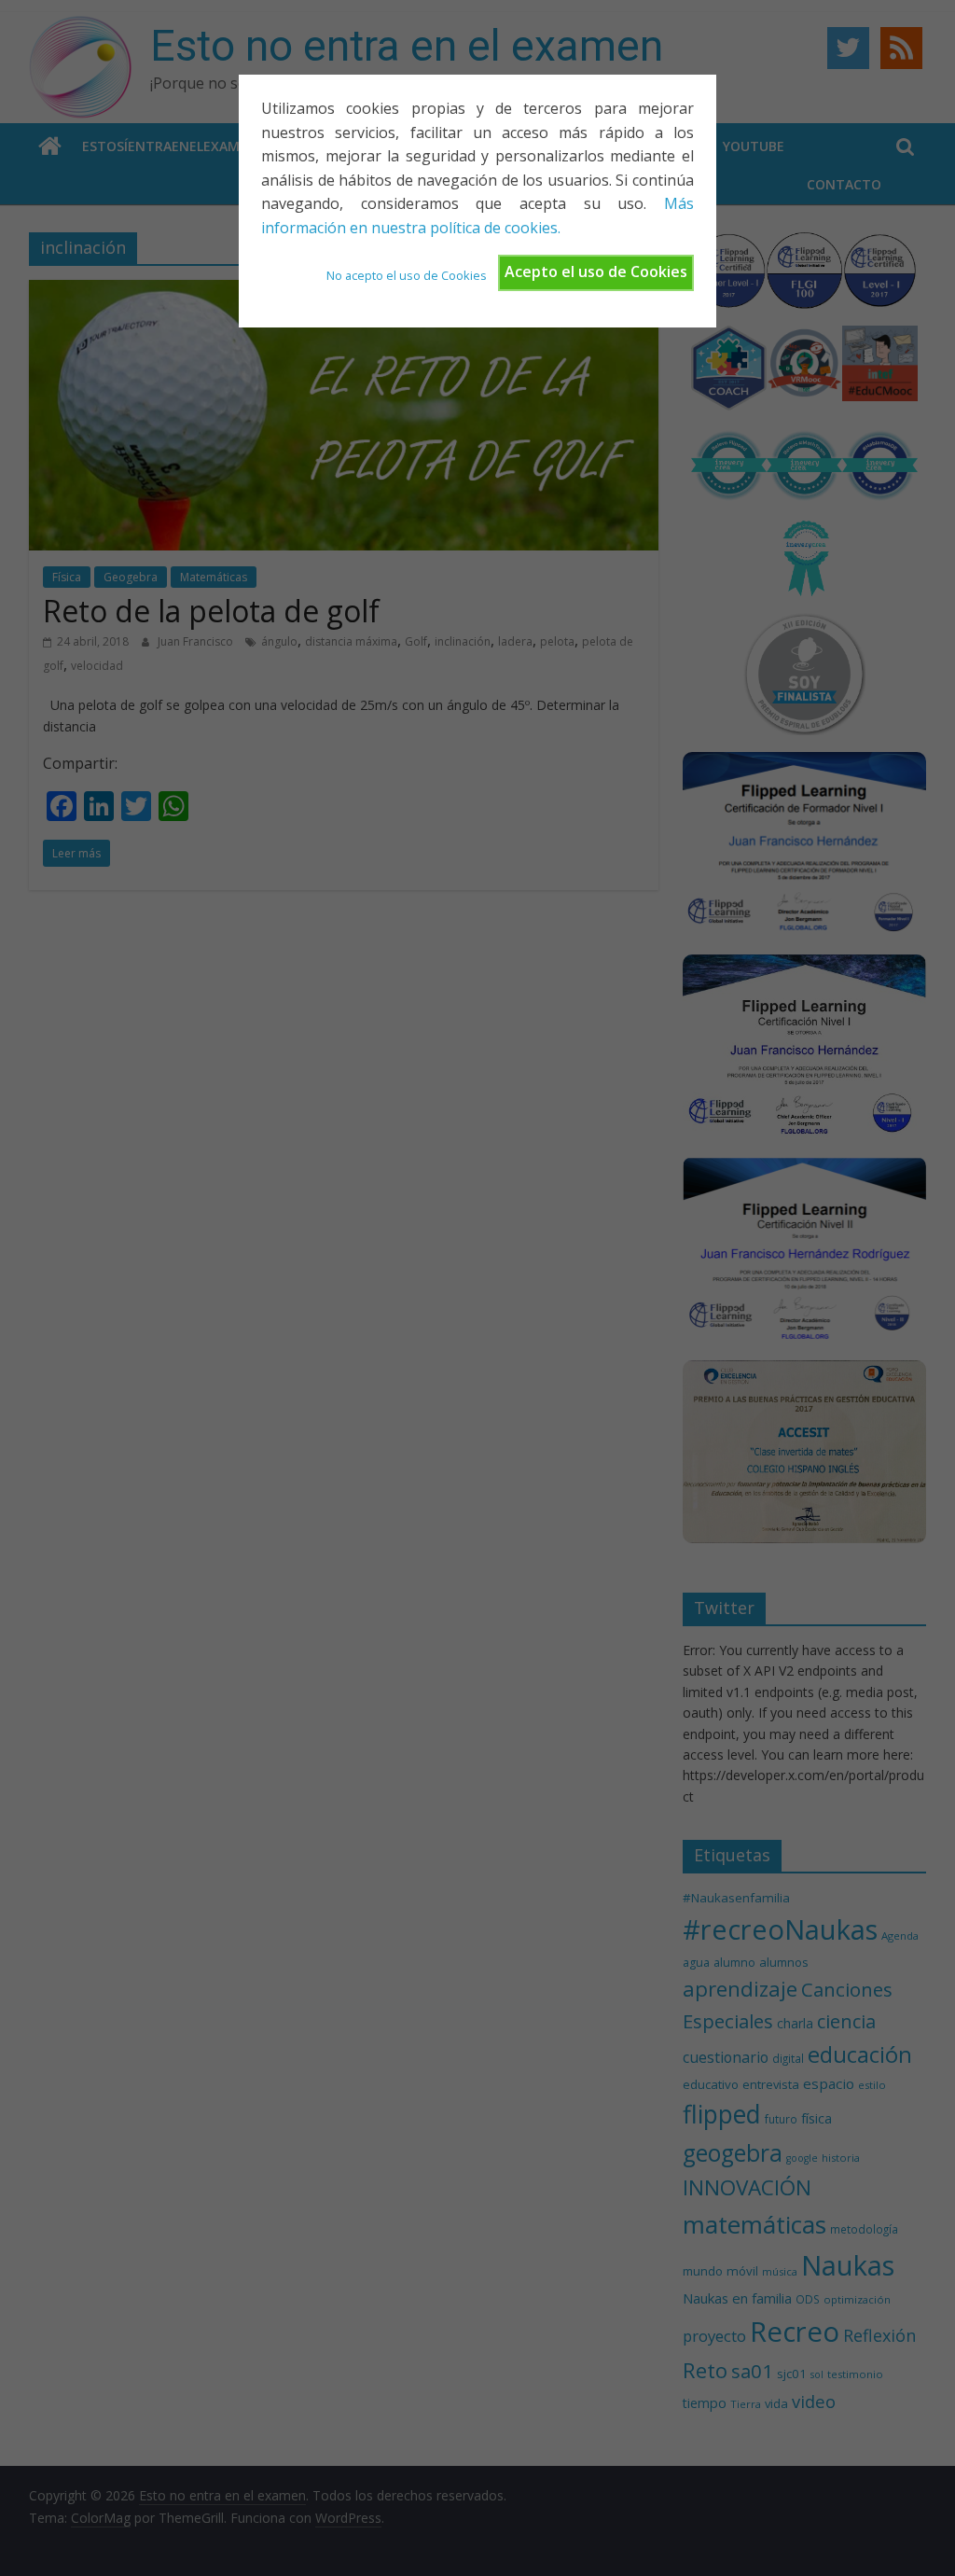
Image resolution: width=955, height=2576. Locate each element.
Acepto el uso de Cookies (596, 272)
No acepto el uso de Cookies (407, 275)
